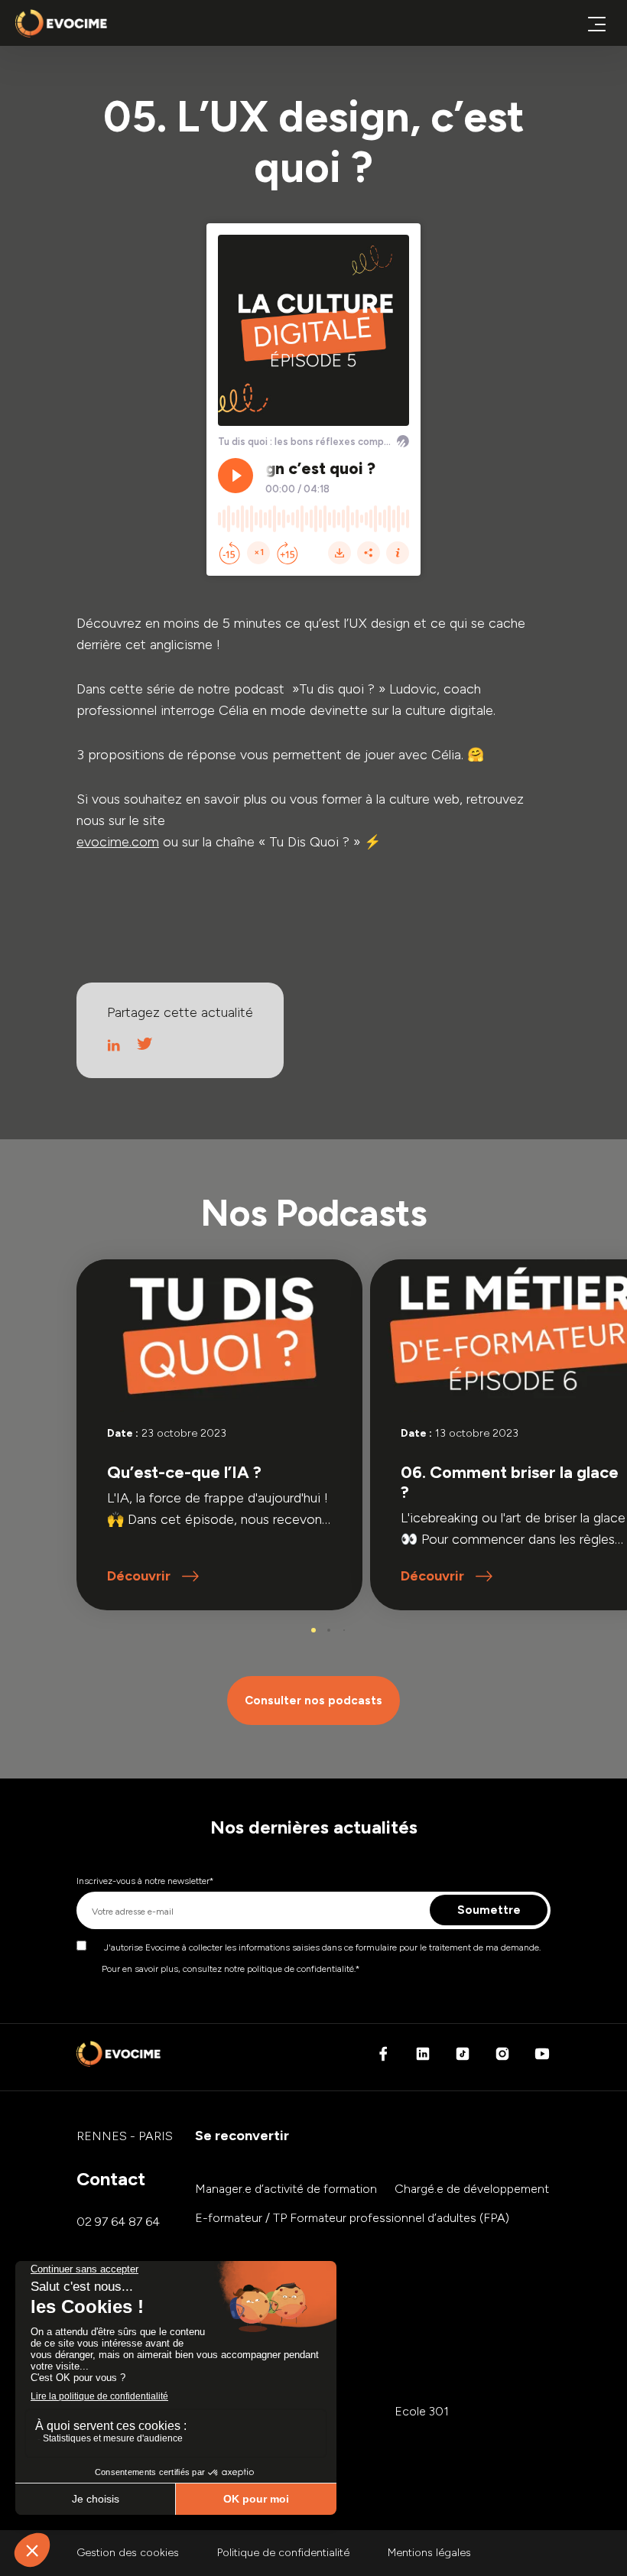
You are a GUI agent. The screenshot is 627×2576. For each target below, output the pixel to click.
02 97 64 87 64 (118, 2222)
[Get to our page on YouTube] (542, 2058)
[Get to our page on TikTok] (463, 2058)
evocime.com (118, 842)
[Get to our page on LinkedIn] (423, 2058)
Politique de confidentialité (283, 2553)
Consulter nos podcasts (313, 1701)
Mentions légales (429, 2553)
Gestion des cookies (128, 2553)
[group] (219, 1435)
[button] (313, 1630)
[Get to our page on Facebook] (383, 2058)
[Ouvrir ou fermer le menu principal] (596, 23)
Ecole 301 (422, 2411)
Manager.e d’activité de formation (286, 2189)
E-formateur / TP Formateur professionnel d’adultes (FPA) (352, 2218)
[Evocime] (61, 23)
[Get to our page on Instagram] (502, 2058)
